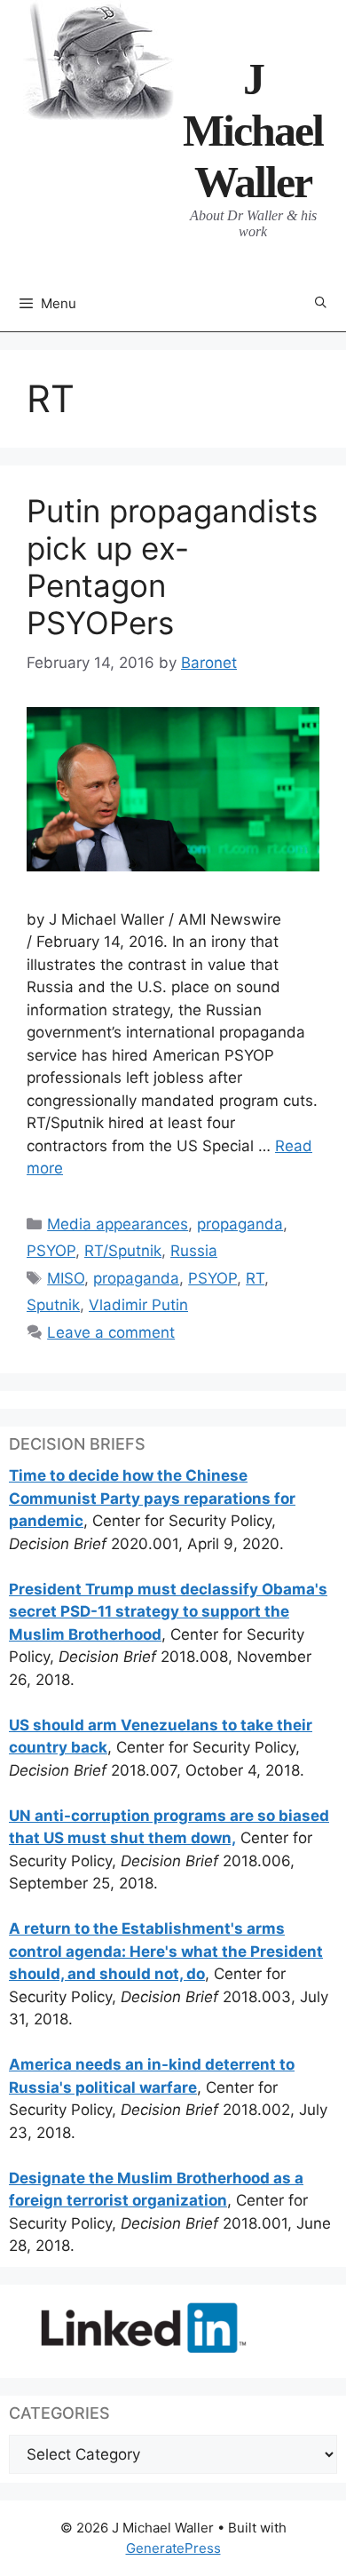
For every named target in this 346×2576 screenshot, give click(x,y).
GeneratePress (173, 2548)
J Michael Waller (253, 131)
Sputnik (53, 1305)
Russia (194, 1251)
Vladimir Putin (138, 1305)
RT (255, 1278)
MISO (66, 1278)
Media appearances (118, 1224)
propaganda (240, 1224)
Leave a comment (111, 1332)
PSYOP (51, 1251)
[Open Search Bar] (321, 303)
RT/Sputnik (123, 1251)
